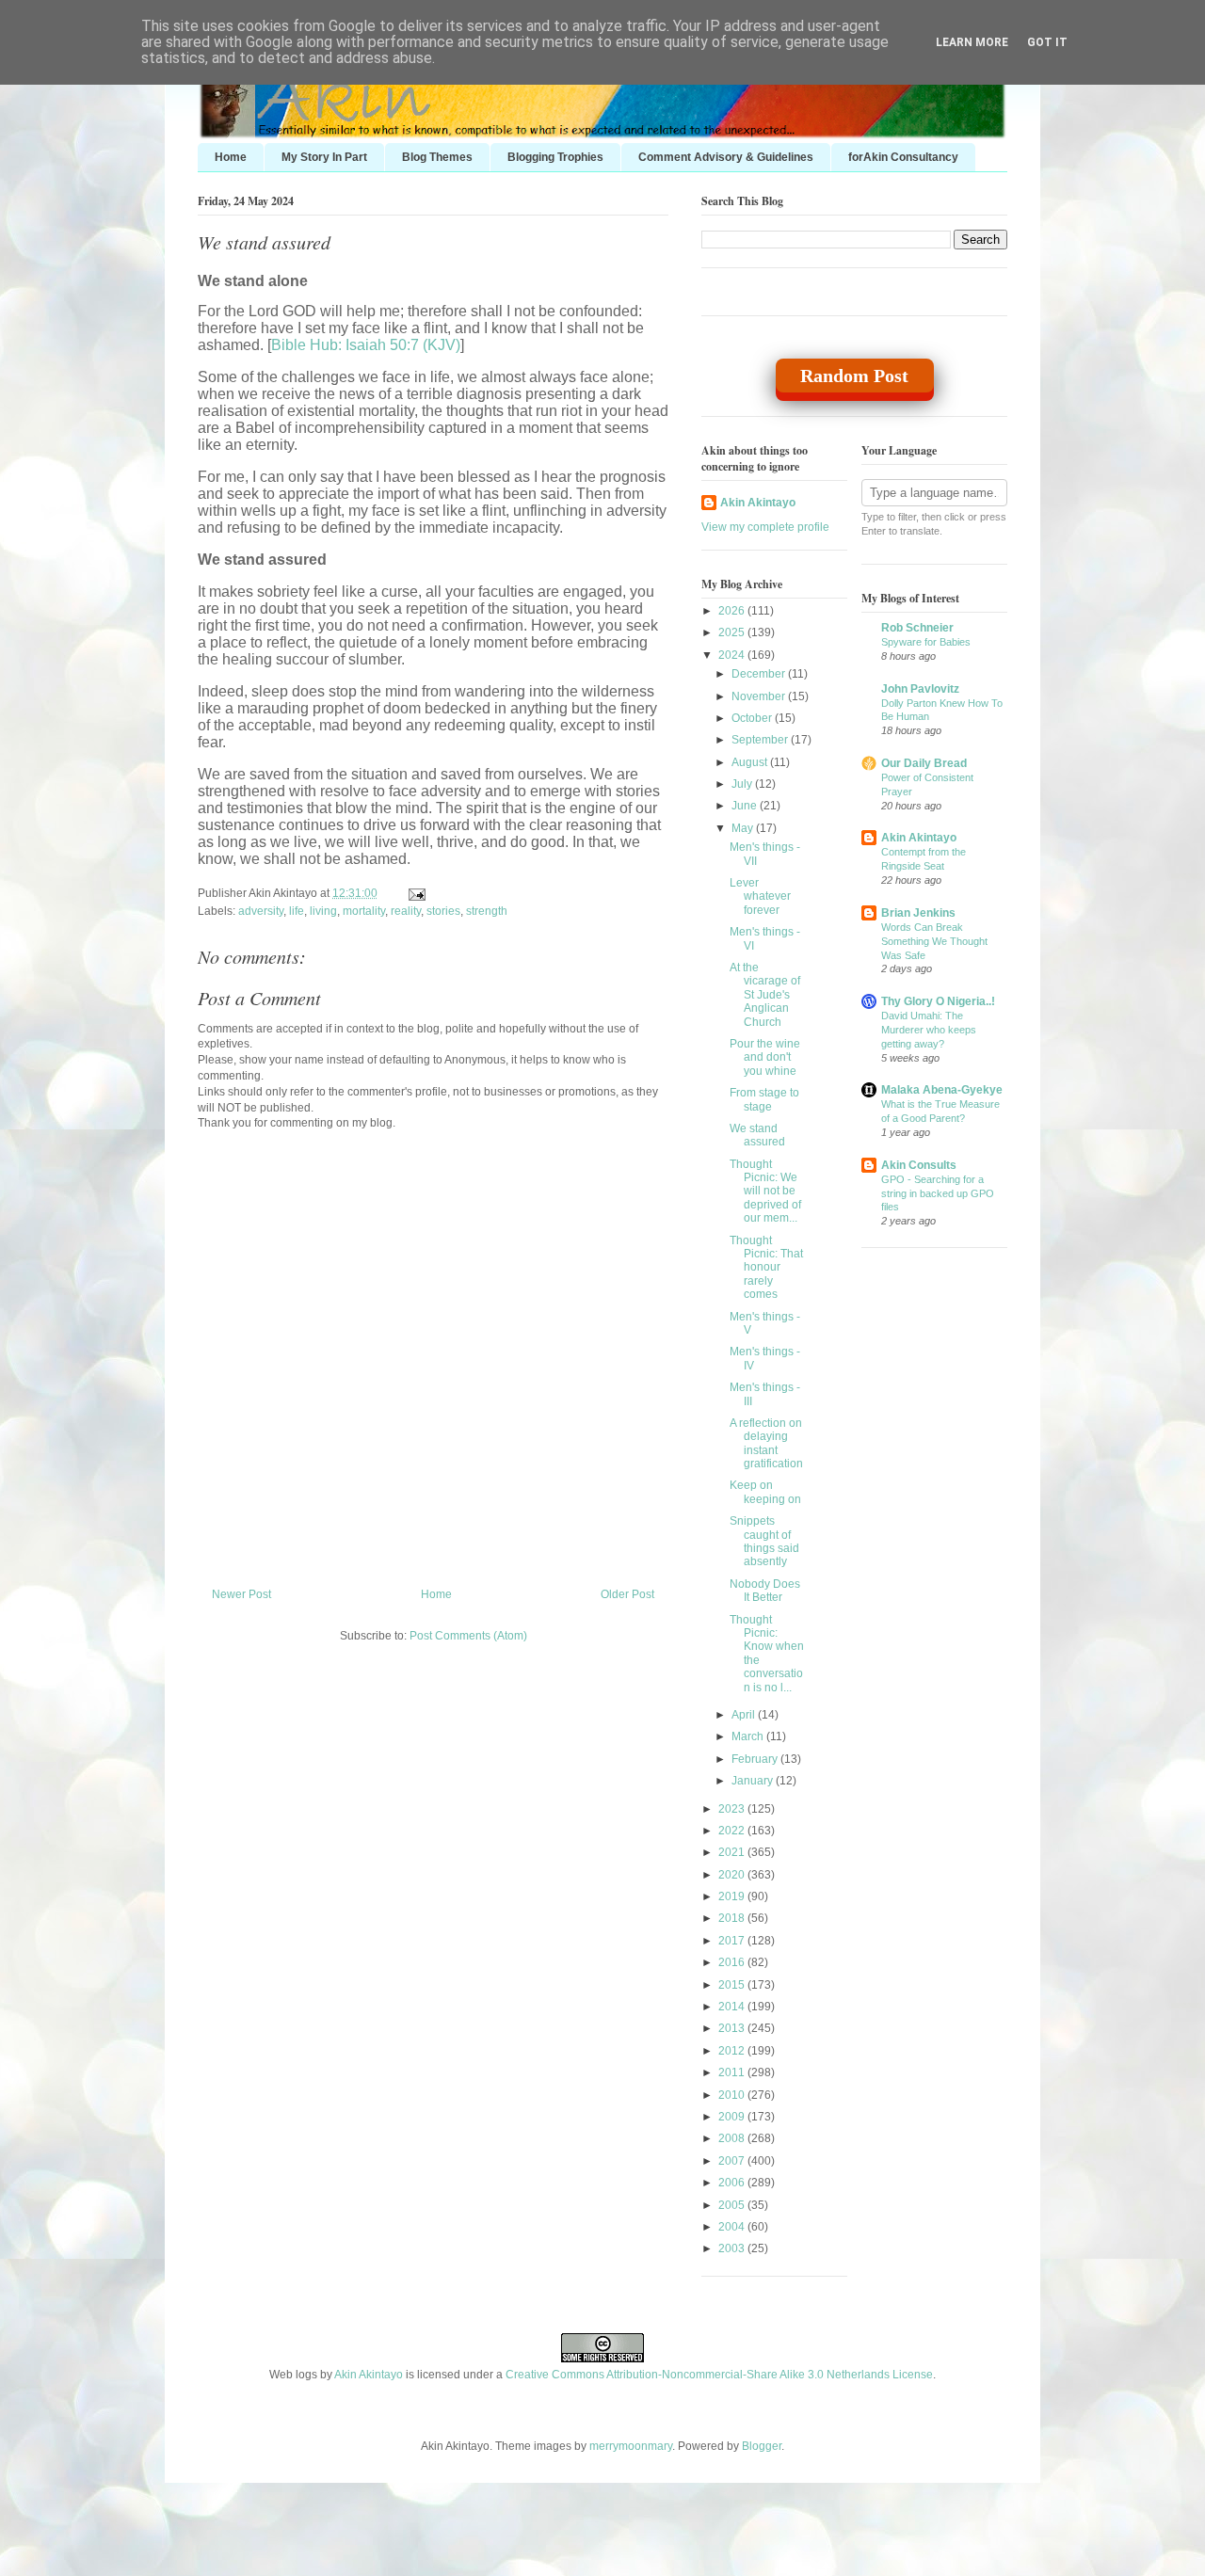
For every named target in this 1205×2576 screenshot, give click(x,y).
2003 (733, 2248)
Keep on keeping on (765, 1492)
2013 (733, 2028)
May (744, 828)
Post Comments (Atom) (468, 1636)
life (297, 911)
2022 (733, 1831)
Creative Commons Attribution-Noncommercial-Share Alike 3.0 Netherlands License (719, 2375)
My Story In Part (324, 157)
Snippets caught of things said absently (764, 1541)
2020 (733, 1875)
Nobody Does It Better (765, 1591)
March (749, 1736)
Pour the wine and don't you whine (765, 1057)
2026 (733, 611)
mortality (364, 911)
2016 (733, 1962)
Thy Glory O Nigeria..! (938, 1001)
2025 (733, 632)
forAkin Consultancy (903, 157)
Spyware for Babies (926, 642)
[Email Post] (414, 893)
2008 (733, 2138)
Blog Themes (437, 157)
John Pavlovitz (920, 689)
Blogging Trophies (555, 157)
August (751, 762)
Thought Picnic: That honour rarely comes (766, 1268)
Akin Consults (919, 1165)
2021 (733, 1852)
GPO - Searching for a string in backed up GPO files (938, 1193)
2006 (733, 2183)
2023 (733, 1809)
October (753, 718)
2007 (733, 2161)
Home (231, 157)
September (761, 740)
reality (406, 911)
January (754, 1781)
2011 (733, 2072)
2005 (733, 2205)
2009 (733, 2117)
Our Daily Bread (924, 763)
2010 (733, 2095)
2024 (733, 655)
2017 (733, 1941)
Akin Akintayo (758, 503)
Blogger (762, 2446)
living (323, 911)
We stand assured (264, 242)
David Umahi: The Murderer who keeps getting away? (929, 1030)
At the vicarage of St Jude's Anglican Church (765, 995)
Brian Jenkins (918, 913)
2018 (733, 1918)
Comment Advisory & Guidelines (726, 157)
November (760, 696)
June (746, 806)
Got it (1047, 42)
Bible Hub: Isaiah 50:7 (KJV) (366, 345)
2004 (733, 2227)
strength (487, 911)
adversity (261, 911)
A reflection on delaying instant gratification (766, 1443)
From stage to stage (764, 1099)
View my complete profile (765, 527)
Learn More (972, 42)
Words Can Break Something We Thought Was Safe (934, 941)
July (743, 784)
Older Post (627, 1594)
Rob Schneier (917, 628)
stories (443, 911)
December (760, 674)
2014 (733, 2007)
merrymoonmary (631, 2446)
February (756, 1759)
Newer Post (241, 1594)
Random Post (854, 376)
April (745, 1715)
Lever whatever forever (760, 896)
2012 (733, 2051)
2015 (733, 1985)
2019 (733, 1896)
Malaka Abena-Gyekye (942, 1090)
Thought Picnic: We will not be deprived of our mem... (765, 1192)
